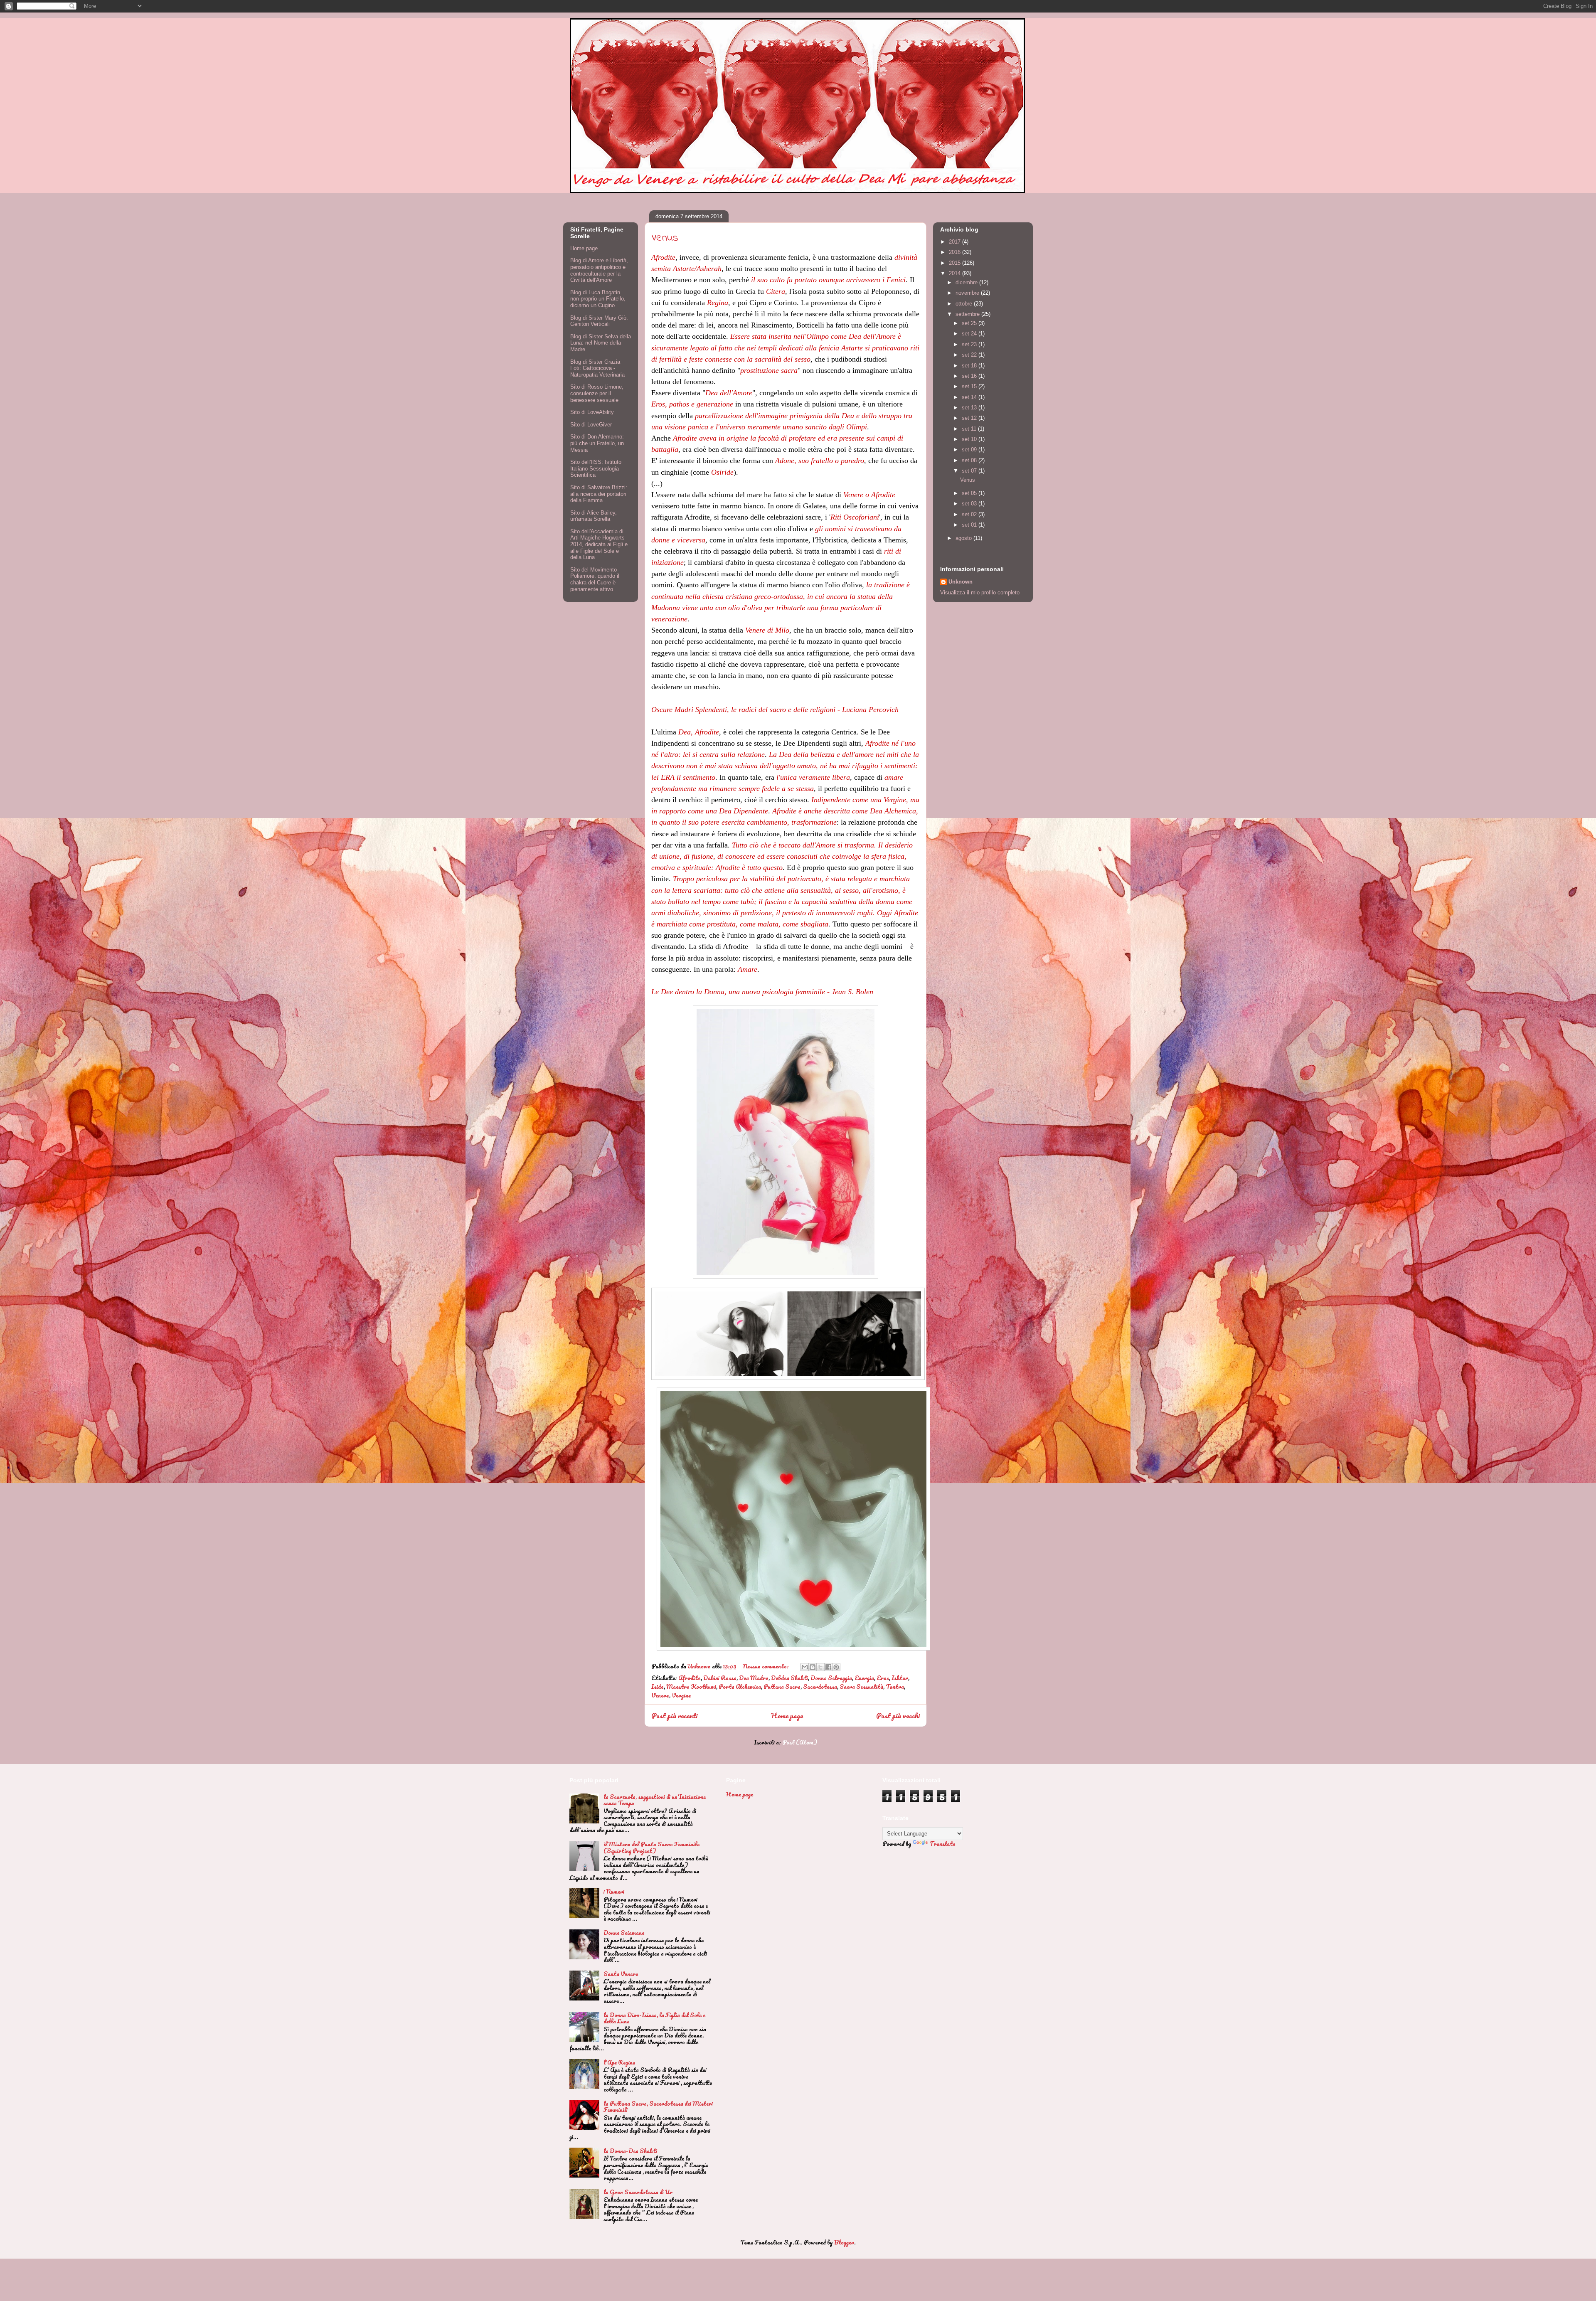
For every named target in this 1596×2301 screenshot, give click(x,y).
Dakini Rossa (720, 1678)
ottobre (965, 304)
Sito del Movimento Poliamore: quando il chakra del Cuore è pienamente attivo (595, 579)
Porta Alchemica (740, 1686)
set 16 (970, 376)
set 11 (970, 429)
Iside (658, 1686)
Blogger (844, 2242)
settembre (968, 314)
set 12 (970, 418)
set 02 (970, 514)
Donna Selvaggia (831, 1678)
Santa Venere (621, 1974)
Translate (942, 1844)
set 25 (970, 323)
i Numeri (614, 1891)
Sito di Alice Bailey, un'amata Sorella (594, 516)
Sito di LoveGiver (591, 425)
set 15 (970, 386)
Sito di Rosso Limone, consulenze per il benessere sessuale (597, 393)
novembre (968, 293)
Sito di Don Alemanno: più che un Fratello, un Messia (597, 443)
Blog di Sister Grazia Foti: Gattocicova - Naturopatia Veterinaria (597, 368)
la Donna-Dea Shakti (630, 2151)
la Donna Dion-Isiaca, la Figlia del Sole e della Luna (654, 2018)
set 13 (970, 408)
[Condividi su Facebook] (828, 1667)
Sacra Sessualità (861, 1686)
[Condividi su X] (820, 1667)
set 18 (970, 366)
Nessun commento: (766, 1666)
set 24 (970, 334)
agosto (964, 538)
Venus (665, 238)
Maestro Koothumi (691, 1686)
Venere (660, 1695)
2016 (956, 252)
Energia (864, 1678)
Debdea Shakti (789, 1678)
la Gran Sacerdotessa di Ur (638, 2192)
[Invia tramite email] (805, 1667)
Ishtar (900, 1678)
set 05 (970, 493)
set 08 (970, 460)
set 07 (970, 471)
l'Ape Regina (619, 2062)
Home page (787, 1716)
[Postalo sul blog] (813, 1667)
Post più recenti (674, 1716)
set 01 (970, 525)
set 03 (970, 504)
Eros (883, 1678)
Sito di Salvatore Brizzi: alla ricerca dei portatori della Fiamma (599, 494)
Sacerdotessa (820, 1686)
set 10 (970, 439)
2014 (956, 273)
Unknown (961, 582)
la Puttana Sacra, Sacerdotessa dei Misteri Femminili (658, 2107)
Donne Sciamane (624, 1933)
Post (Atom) (800, 1742)
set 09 (970, 450)
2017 (956, 242)
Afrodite (690, 1678)
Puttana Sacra (782, 1686)
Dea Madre (754, 1678)
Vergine (681, 1695)
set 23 (970, 344)
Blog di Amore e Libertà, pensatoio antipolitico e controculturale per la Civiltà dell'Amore (599, 270)
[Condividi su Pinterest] (836, 1667)
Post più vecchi (898, 1716)
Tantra (895, 1686)
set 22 (970, 355)
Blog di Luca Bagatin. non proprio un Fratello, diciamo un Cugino (598, 299)
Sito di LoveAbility (592, 412)
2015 (956, 263)
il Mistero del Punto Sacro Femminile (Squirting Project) (651, 1847)
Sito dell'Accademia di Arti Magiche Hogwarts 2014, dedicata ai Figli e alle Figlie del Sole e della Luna (599, 544)
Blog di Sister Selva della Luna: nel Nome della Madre (601, 343)
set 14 (970, 397)
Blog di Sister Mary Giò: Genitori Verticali (599, 321)
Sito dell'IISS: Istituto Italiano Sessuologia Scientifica (596, 468)
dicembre (967, 282)
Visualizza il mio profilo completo (980, 592)
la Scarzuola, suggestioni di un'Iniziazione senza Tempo (655, 1800)
